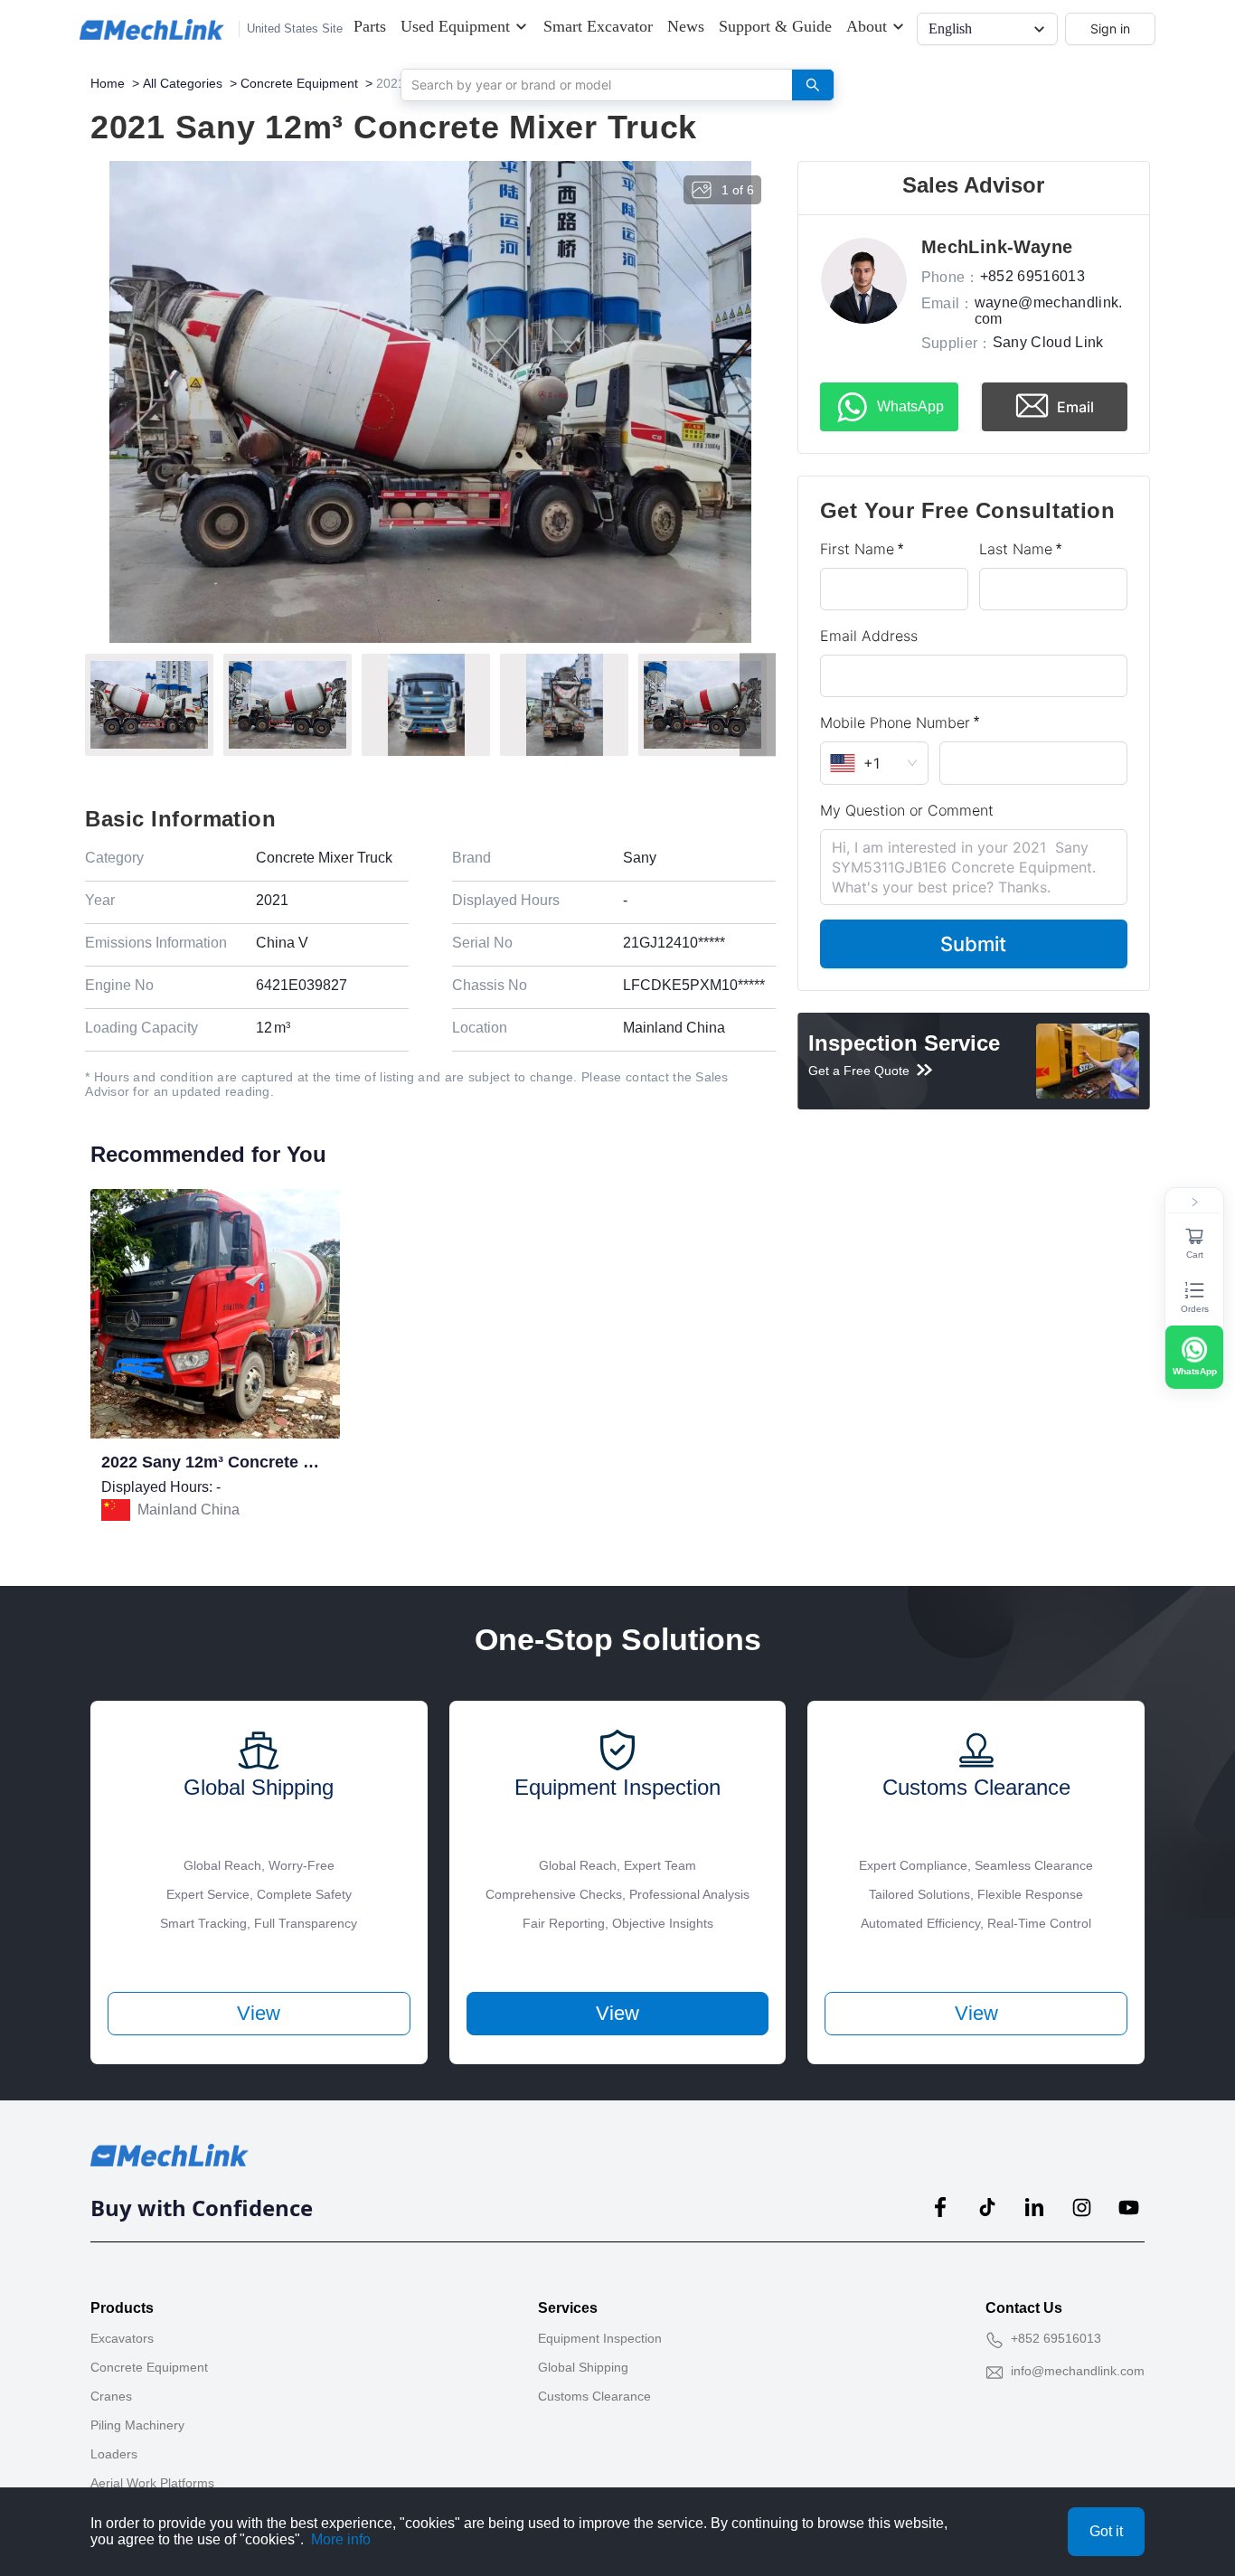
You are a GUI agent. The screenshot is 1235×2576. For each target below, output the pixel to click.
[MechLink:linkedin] (1034, 2207)
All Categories (183, 83)
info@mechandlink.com (1078, 2371)
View (259, 2013)
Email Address (869, 636)
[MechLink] (152, 29)
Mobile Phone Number (895, 722)
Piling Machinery (137, 2425)
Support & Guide (775, 26)
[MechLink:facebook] (940, 2207)
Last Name (1016, 549)
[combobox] (590, 84)
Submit (973, 944)
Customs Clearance (594, 2396)
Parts (370, 26)
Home (108, 83)
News (686, 26)
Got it (1106, 2531)
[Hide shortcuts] (1194, 1203)
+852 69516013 (1056, 2338)
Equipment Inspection (600, 2338)
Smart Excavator (598, 26)
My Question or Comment (907, 810)
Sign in (1110, 28)
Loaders (114, 2454)
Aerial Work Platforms (152, 2483)
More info (341, 2539)
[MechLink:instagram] (1081, 2207)
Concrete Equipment (299, 83)
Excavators (122, 2338)
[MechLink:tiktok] (987, 2207)
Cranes (111, 2396)
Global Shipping (583, 2367)
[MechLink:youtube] (1128, 2207)
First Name (857, 549)
